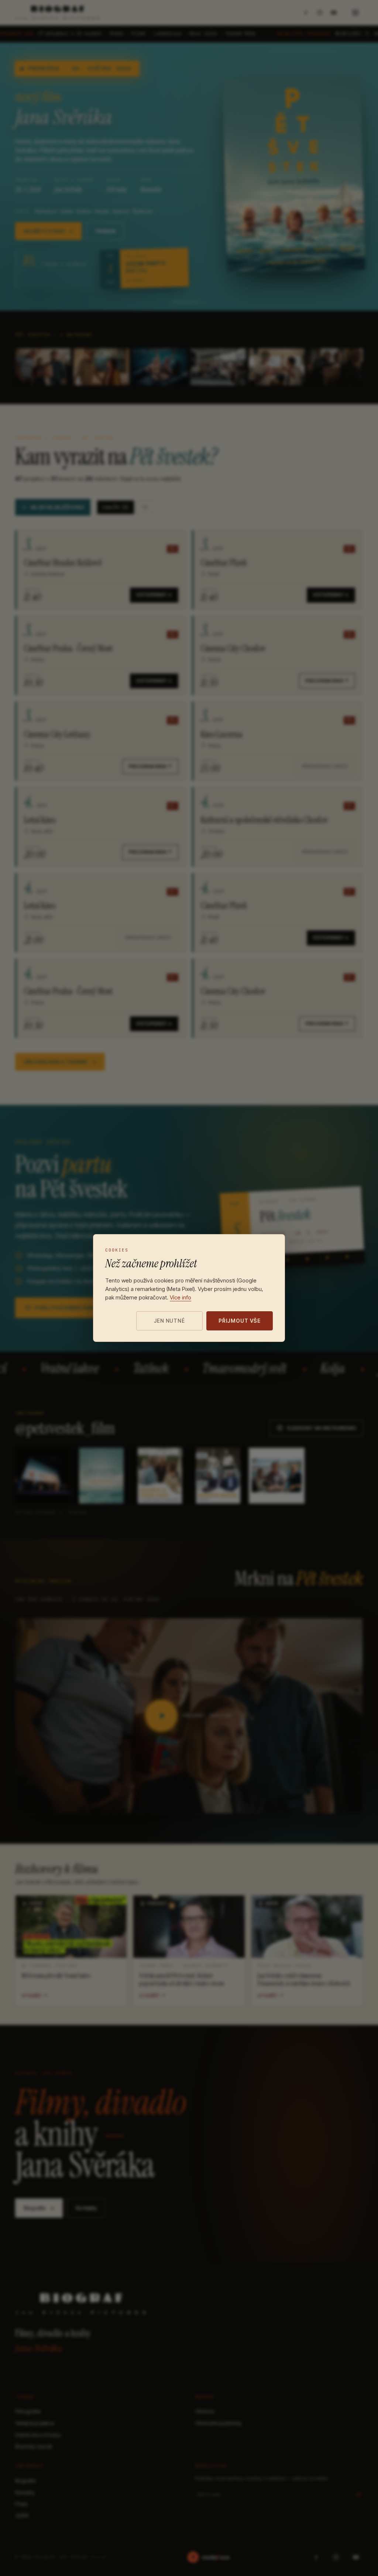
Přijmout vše (240, 1321)
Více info (181, 1297)
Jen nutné (169, 1321)
